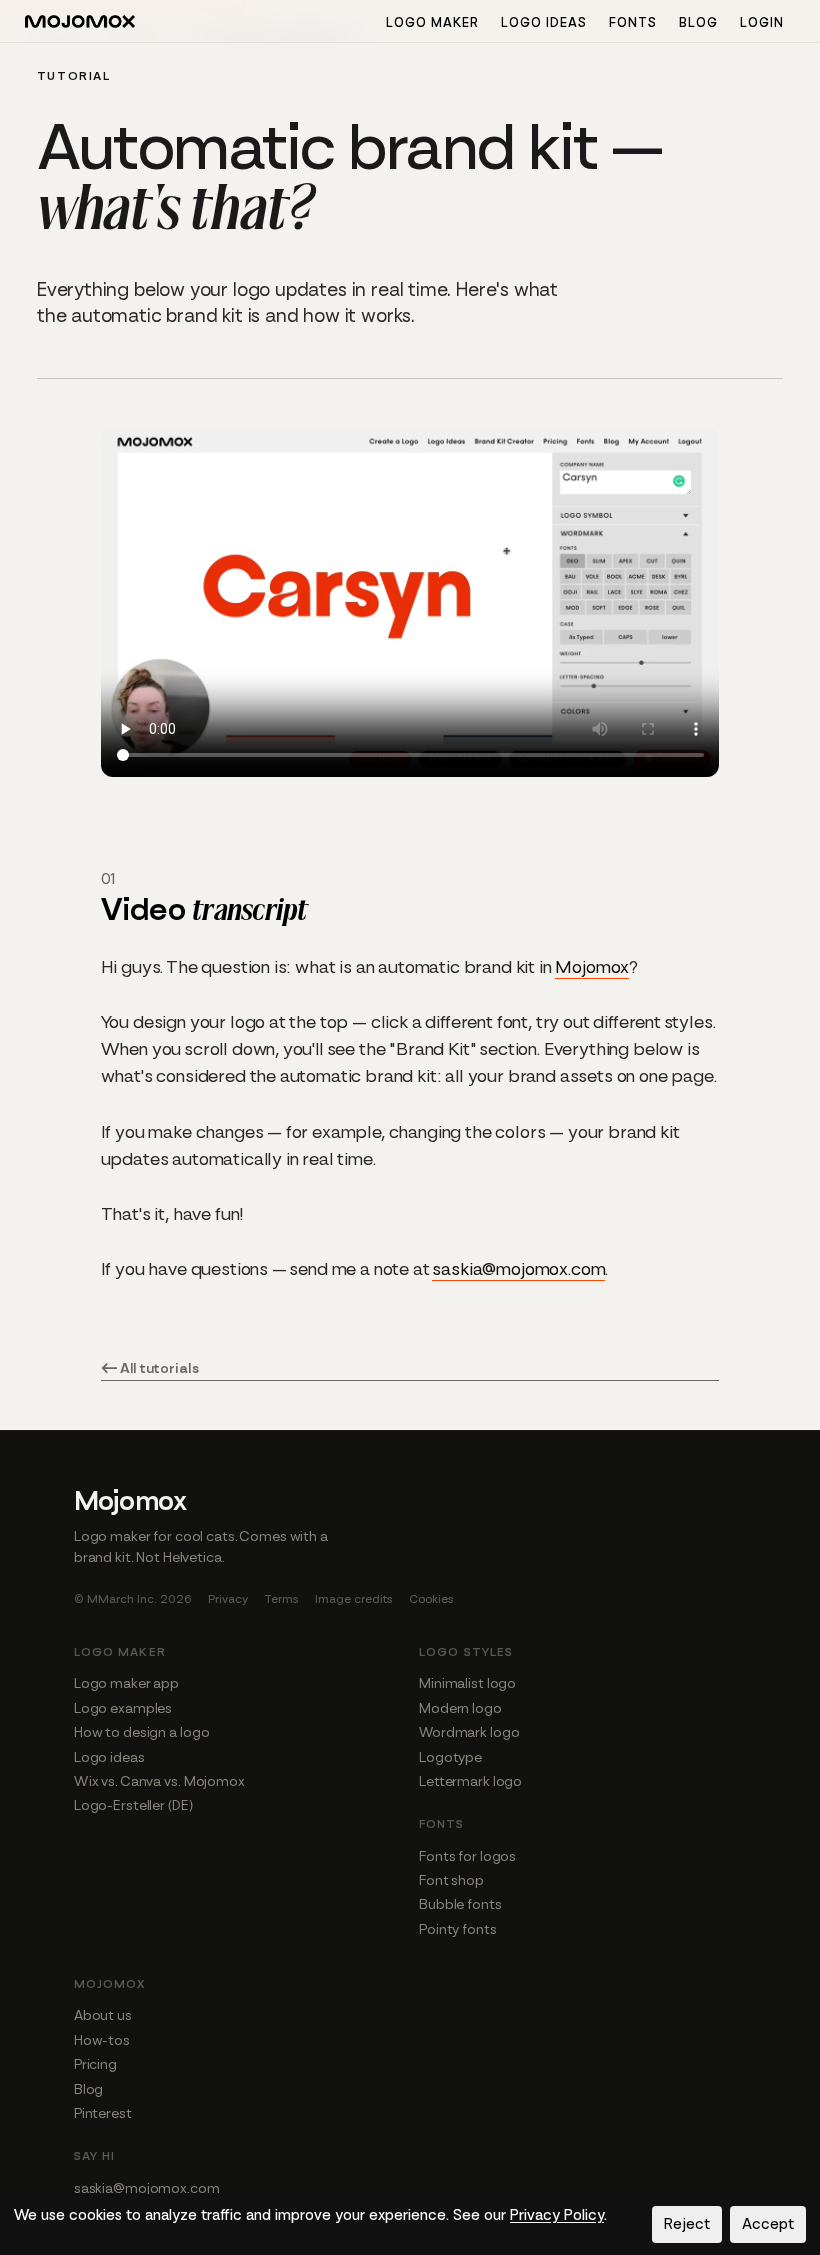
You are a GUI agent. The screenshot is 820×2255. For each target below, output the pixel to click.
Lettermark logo (470, 1781)
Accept (768, 2224)
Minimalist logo (467, 1683)
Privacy (228, 1599)
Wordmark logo (469, 1732)
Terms (281, 1599)
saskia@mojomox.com (518, 1269)
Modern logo (460, 1708)
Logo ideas (544, 22)
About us (103, 2015)
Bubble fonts (460, 1904)
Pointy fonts (458, 1929)
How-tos (102, 2040)
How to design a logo (142, 1732)
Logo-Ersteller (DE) (133, 1805)
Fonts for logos (467, 1856)
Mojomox (592, 967)
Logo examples (123, 1708)
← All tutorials (150, 1368)
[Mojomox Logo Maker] (80, 24)
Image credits (354, 1599)
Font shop (451, 1880)
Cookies (431, 1599)
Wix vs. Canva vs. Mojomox (159, 1781)
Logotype (450, 1757)
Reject (687, 2224)
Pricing (95, 2064)
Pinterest (103, 2113)
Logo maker (432, 22)
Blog (698, 22)
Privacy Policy (557, 2215)
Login (762, 22)
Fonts (633, 22)
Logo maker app (126, 1683)
